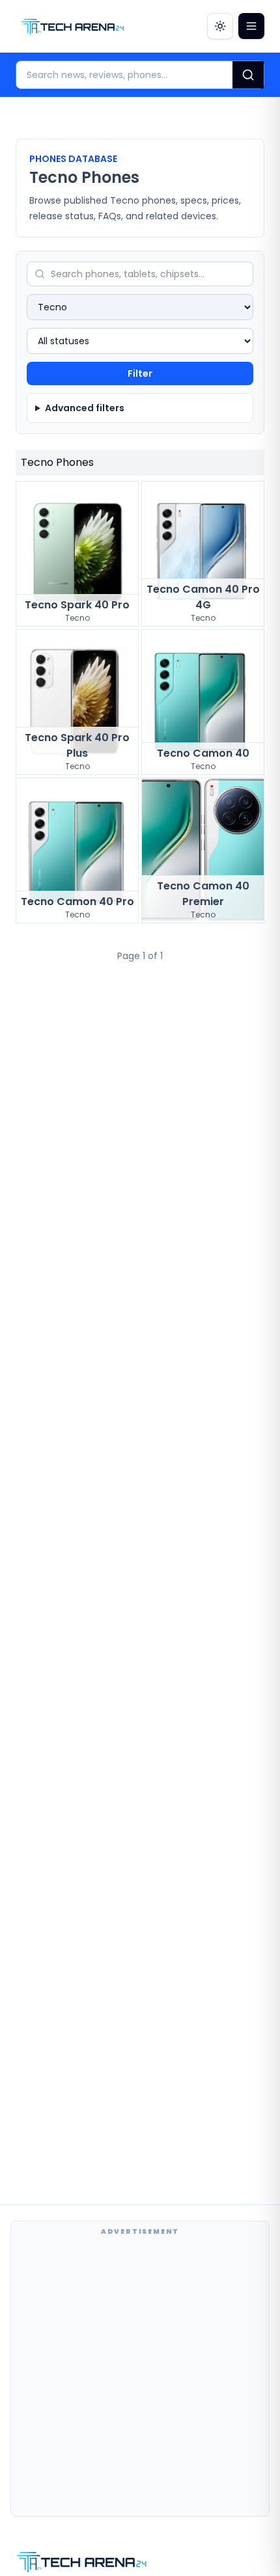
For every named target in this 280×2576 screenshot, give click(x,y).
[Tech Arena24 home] (73, 26)
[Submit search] (248, 75)
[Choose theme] (220, 26)
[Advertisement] (140, 2376)
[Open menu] (251, 26)
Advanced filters (85, 408)
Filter (140, 373)
